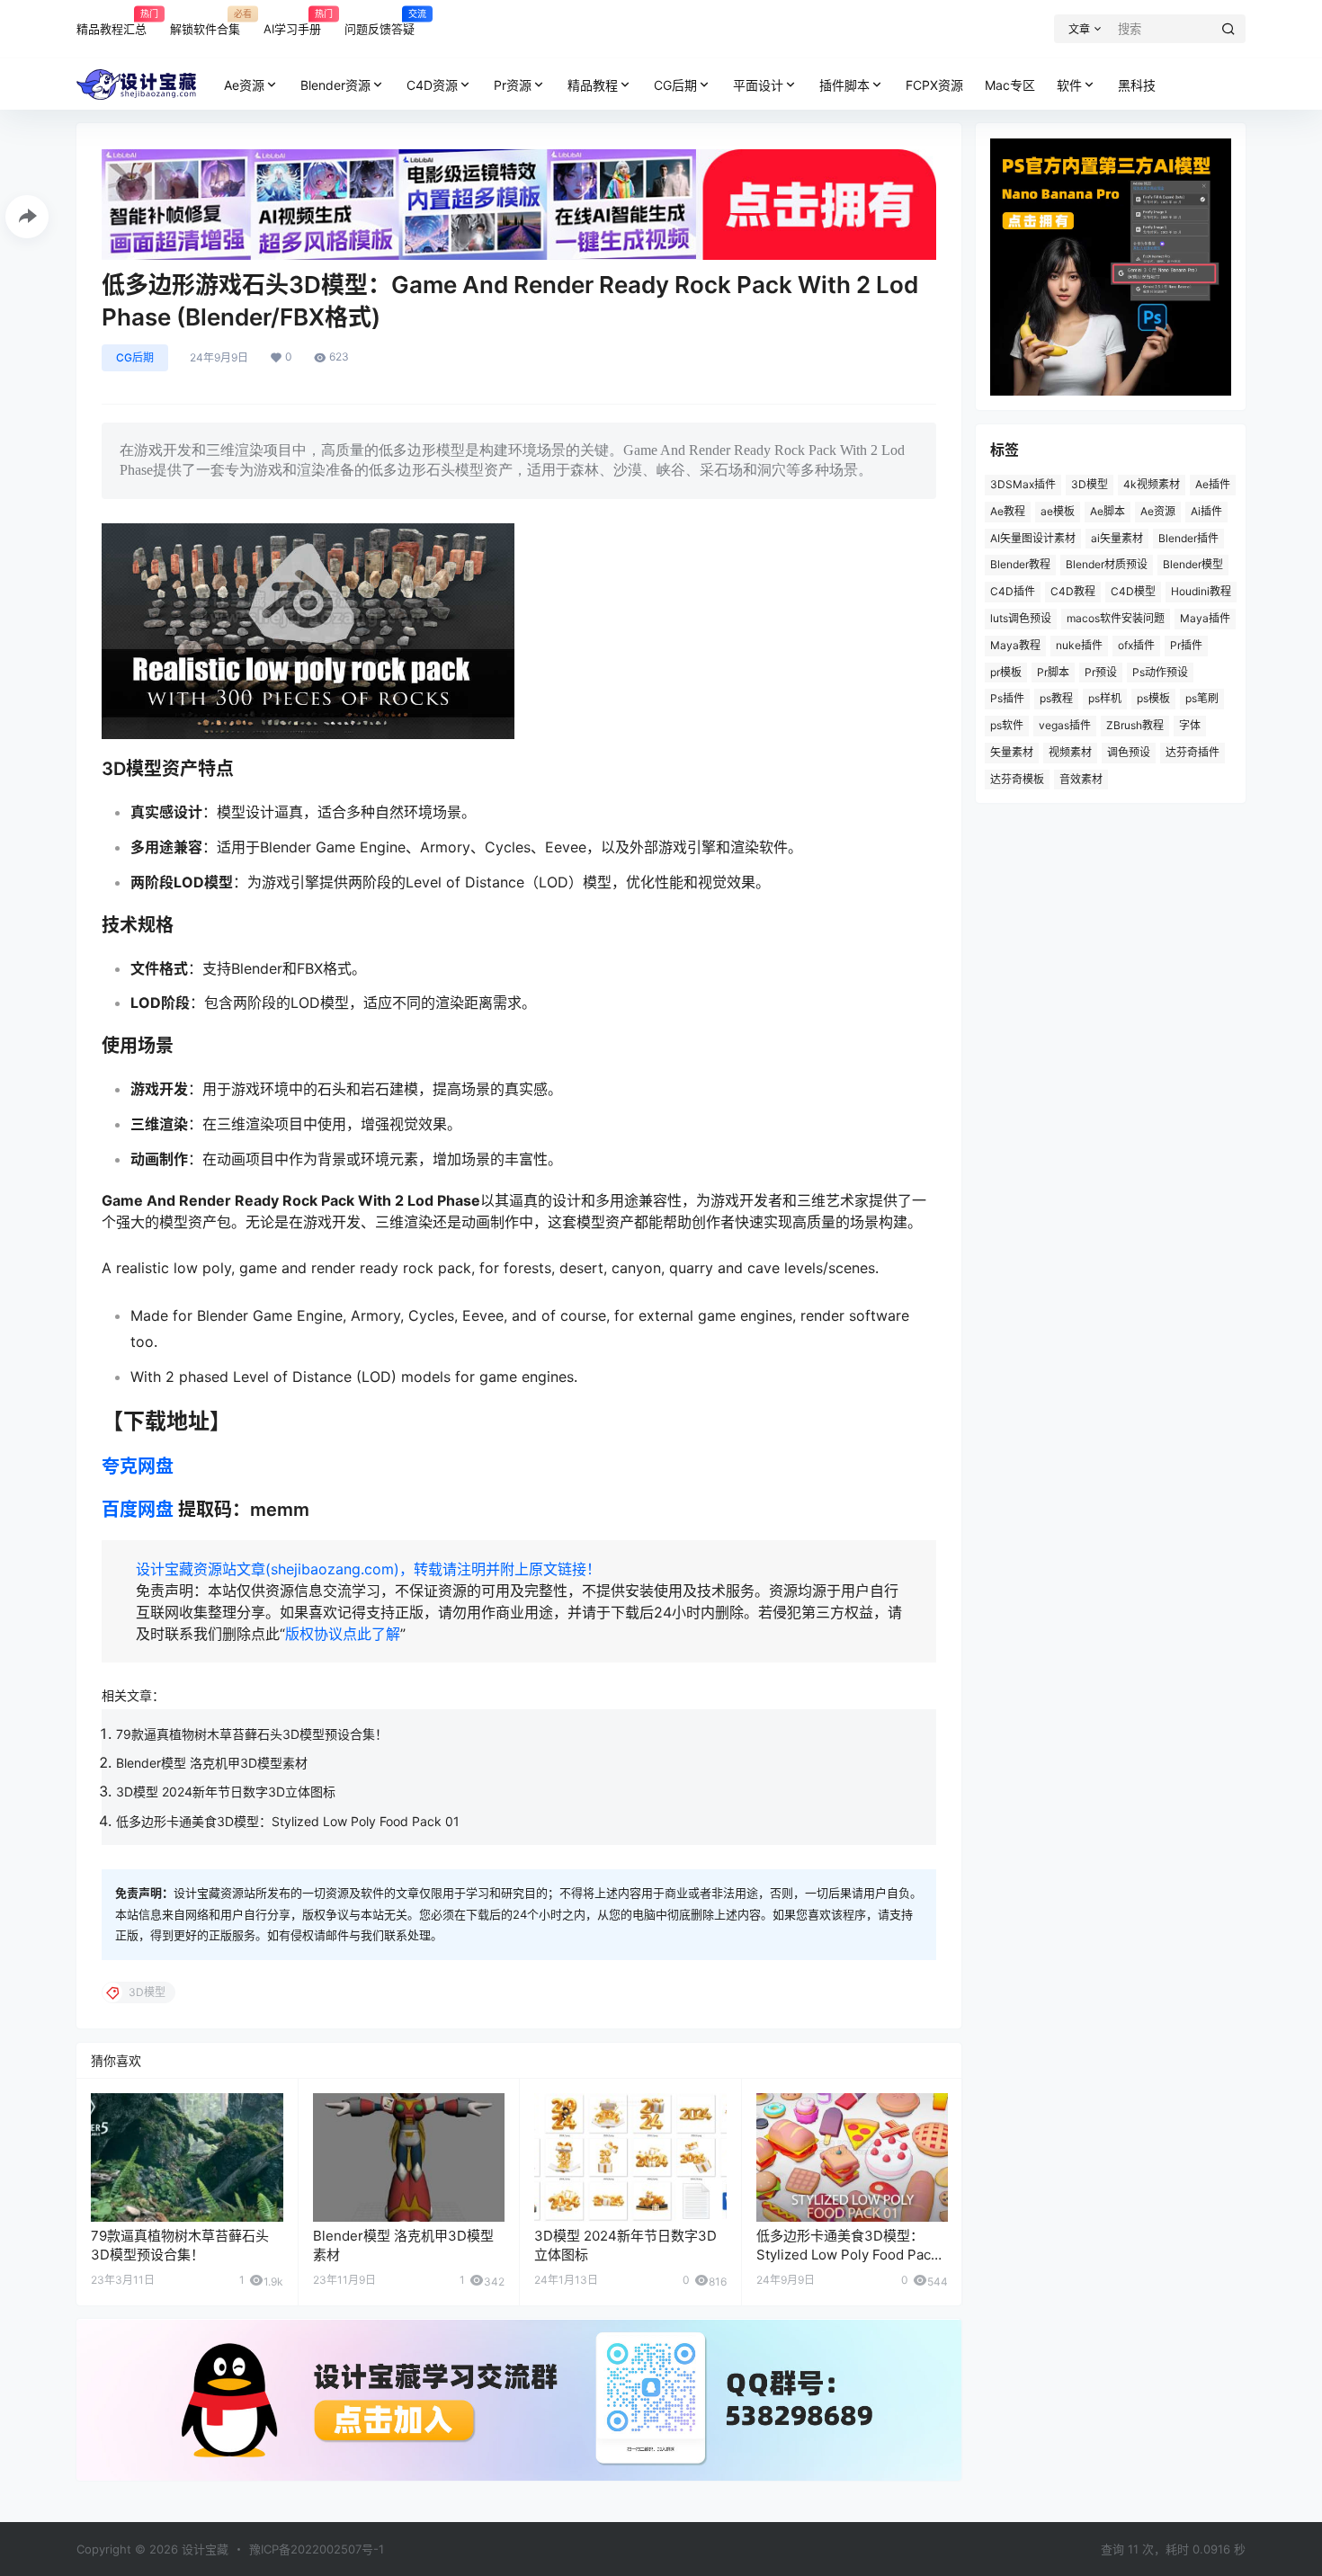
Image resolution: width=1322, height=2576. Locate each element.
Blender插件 (1188, 538)
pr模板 (1006, 672)
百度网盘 (138, 1510)
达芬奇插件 (1192, 752)
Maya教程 (1015, 645)
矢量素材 (1012, 752)
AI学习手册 (292, 22)
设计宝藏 (203, 2549)
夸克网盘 (138, 1466)
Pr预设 (1101, 672)
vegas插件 (1065, 725)
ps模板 (1153, 698)
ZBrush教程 (1135, 725)
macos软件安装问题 (1116, 618)
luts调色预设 (1021, 618)
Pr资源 (513, 85)
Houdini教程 (1201, 591)
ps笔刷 (1202, 698)
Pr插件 (1186, 645)
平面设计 (758, 85)
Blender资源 (335, 85)
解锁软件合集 (205, 22)
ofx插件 (1136, 645)
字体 (1190, 725)
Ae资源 (244, 85)
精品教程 (593, 85)
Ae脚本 (1108, 511)
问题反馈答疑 (380, 22)
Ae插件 (1213, 484)
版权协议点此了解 (343, 1634)
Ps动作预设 (1160, 672)
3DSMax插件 (1023, 484)
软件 (1069, 85)
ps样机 (1105, 698)
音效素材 (1081, 779)
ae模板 (1058, 511)
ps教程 (1056, 698)
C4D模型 (1133, 591)
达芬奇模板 (1017, 779)
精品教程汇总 (112, 22)
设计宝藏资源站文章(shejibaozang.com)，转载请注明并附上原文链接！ (368, 1569)
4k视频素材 (1152, 484)
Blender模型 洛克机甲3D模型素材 (212, 1763)
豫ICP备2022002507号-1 (317, 2549)
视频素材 (1070, 752)
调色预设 (1129, 752)
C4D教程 (1073, 591)
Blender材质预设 (1107, 564)
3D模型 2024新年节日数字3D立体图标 (226, 1792)
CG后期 (675, 85)
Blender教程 (1020, 564)
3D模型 (1090, 484)
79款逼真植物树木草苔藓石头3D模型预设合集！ (252, 1734)
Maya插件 (1205, 618)
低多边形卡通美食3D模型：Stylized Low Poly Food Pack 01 (288, 1821)
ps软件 (1007, 725)
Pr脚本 (1053, 672)
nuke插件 (1079, 645)
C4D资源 (432, 85)
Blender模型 (1193, 564)
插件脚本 (844, 85)
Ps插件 (1007, 698)
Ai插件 (1206, 511)
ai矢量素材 (1117, 538)
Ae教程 (1008, 511)
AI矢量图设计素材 (1033, 538)
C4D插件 (1013, 591)
